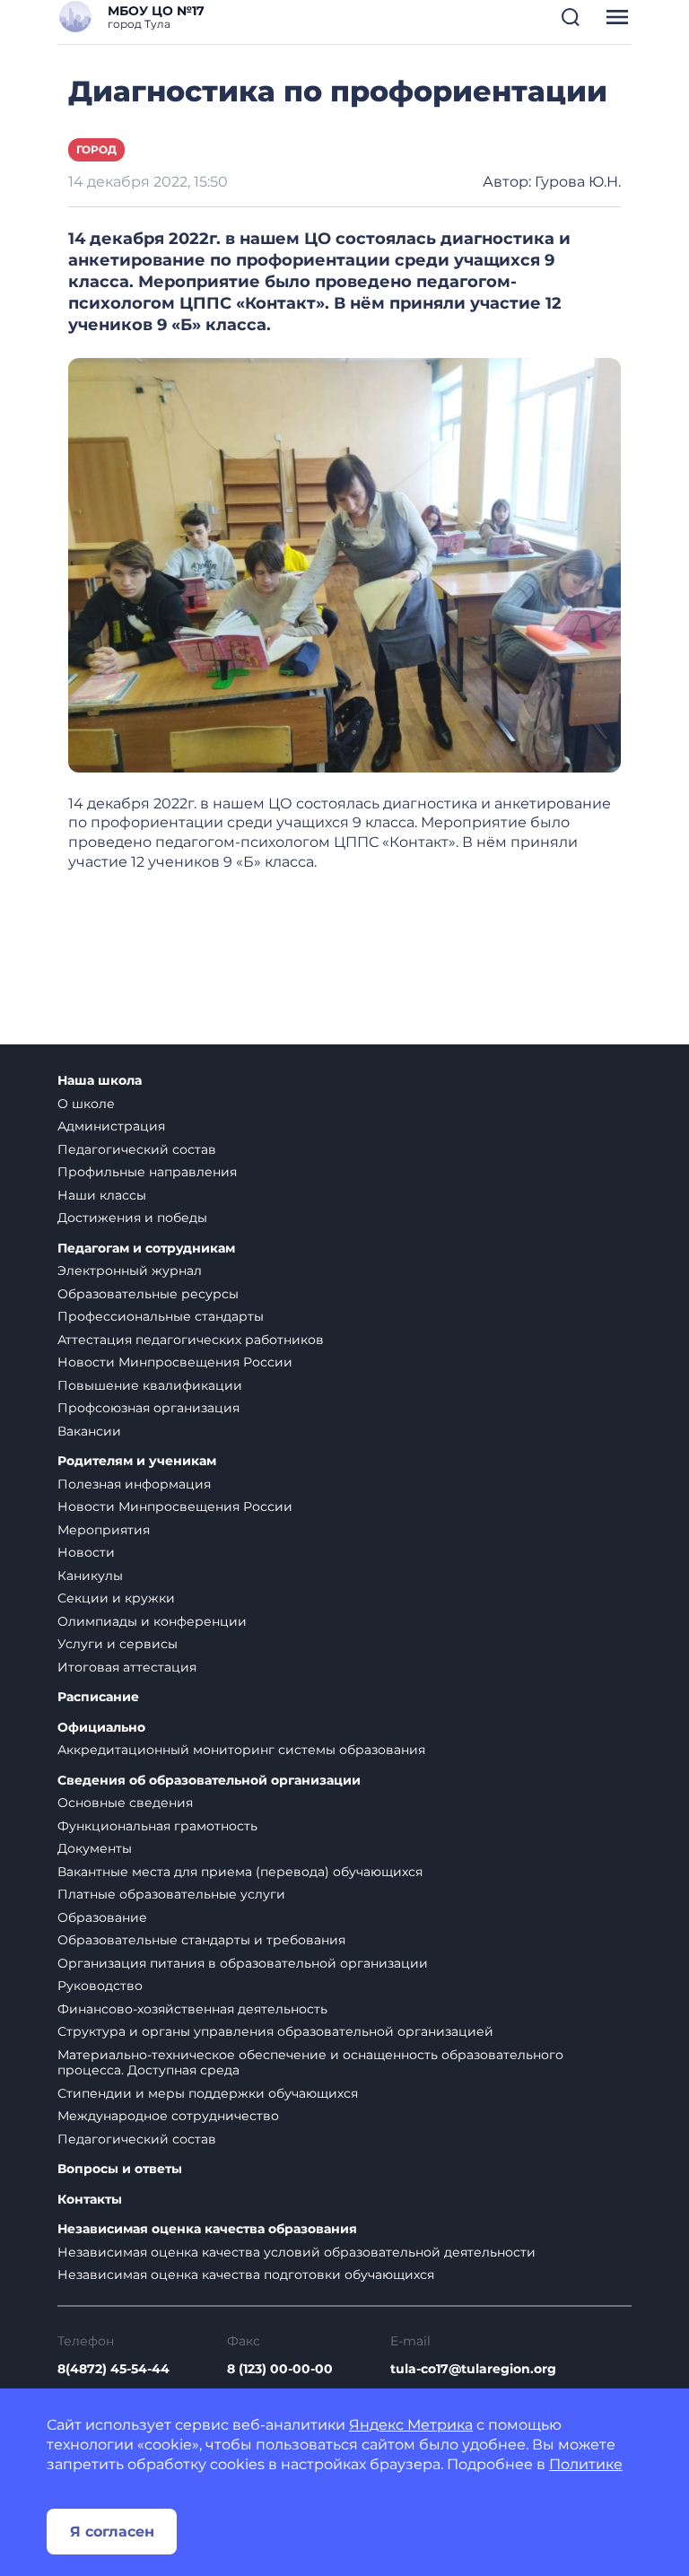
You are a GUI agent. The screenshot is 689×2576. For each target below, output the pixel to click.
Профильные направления (147, 1172)
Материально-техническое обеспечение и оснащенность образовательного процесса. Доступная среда (310, 2063)
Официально (101, 1728)
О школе (86, 1104)
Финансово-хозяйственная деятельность (192, 2009)
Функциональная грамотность (157, 1826)
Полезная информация (134, 1484)
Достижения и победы (132, 1218)
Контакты (90, 2200)
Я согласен (112, 2532)
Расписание (98, 1697)
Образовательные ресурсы (148, 1294)
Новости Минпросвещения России (175, 1362)
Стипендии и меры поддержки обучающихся (208, 2093)
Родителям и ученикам (137, 1461)
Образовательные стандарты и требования (201, 1940)
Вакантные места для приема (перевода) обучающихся (240, 1872)
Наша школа (100, 1081)
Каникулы (90, 1576)
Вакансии (89, 1431)
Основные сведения (125, 1803)
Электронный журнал (130, 1271)
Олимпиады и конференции (152, 1621)
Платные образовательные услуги (171, 1894)
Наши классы (102, 1195)
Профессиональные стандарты (161, 1316)
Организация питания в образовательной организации (243, 1963)
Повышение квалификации (150, 1385)
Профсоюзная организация (148, 1408)
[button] (571, 17)
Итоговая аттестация (127, 1667)
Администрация (111, 1126)
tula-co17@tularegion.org (473, 2369)
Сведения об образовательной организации (209, 1781)
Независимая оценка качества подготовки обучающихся (246, 2275)
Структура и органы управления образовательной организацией (275, 2031)
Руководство (100, 1986)
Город (96, 149)
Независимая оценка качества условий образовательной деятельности (297, 2252)
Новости (86, 1552)
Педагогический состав (137, 1149)
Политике (586, 2464)
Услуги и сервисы (118, 1644)
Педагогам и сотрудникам (146, 1249)
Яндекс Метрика (411, 2425)
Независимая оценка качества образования (207, 2229)
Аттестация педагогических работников (191, 1340)
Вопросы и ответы (120, 2169)
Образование (102, 1917)
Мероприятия (104, 1530)
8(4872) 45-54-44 (113, 2369)
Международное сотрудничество (168, 2116)
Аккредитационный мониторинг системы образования (241, 1750)
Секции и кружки (116, 1598)
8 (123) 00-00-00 (280, 2369)
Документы (95, 1848)
